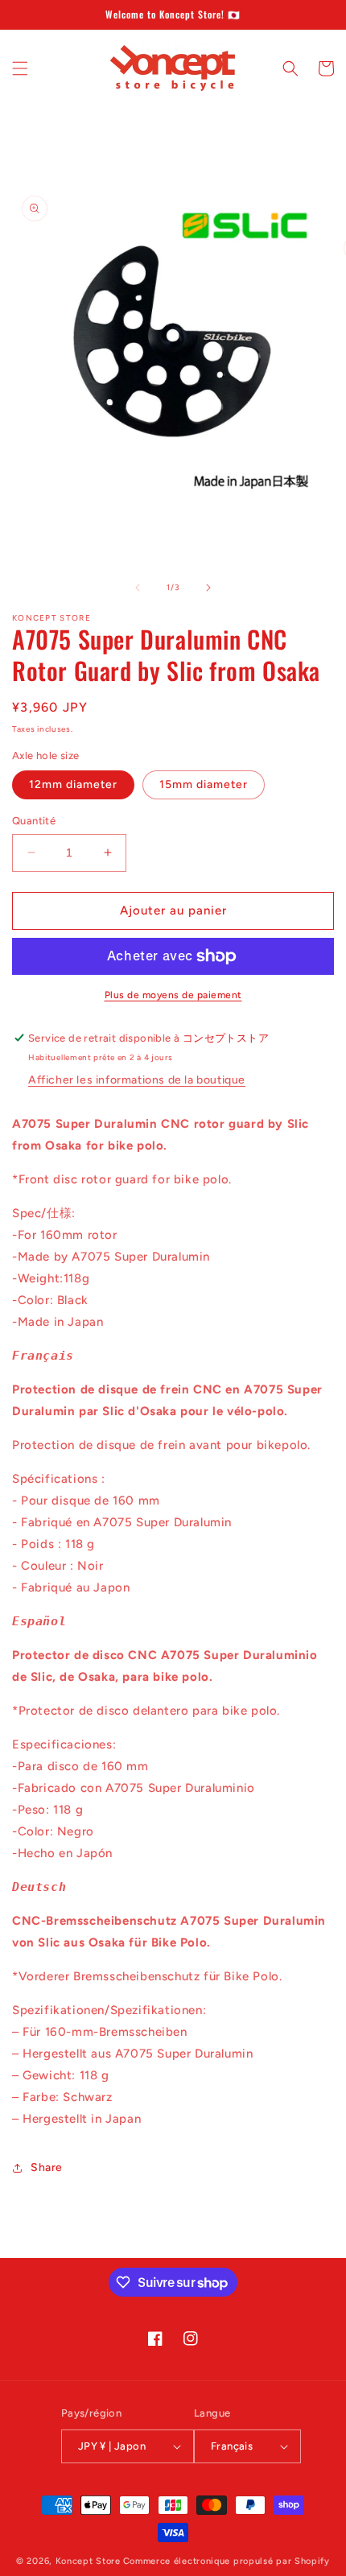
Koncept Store (88, 2561)
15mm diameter (204, 784)
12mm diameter (73, 784)
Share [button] (47, 2167)
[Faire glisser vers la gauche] (138, 588)
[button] (20, 68)
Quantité (34, 821)
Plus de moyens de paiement (173, 995)
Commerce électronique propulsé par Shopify (227, 2561)
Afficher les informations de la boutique (137, 1080)
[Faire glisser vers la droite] (208, 588)
